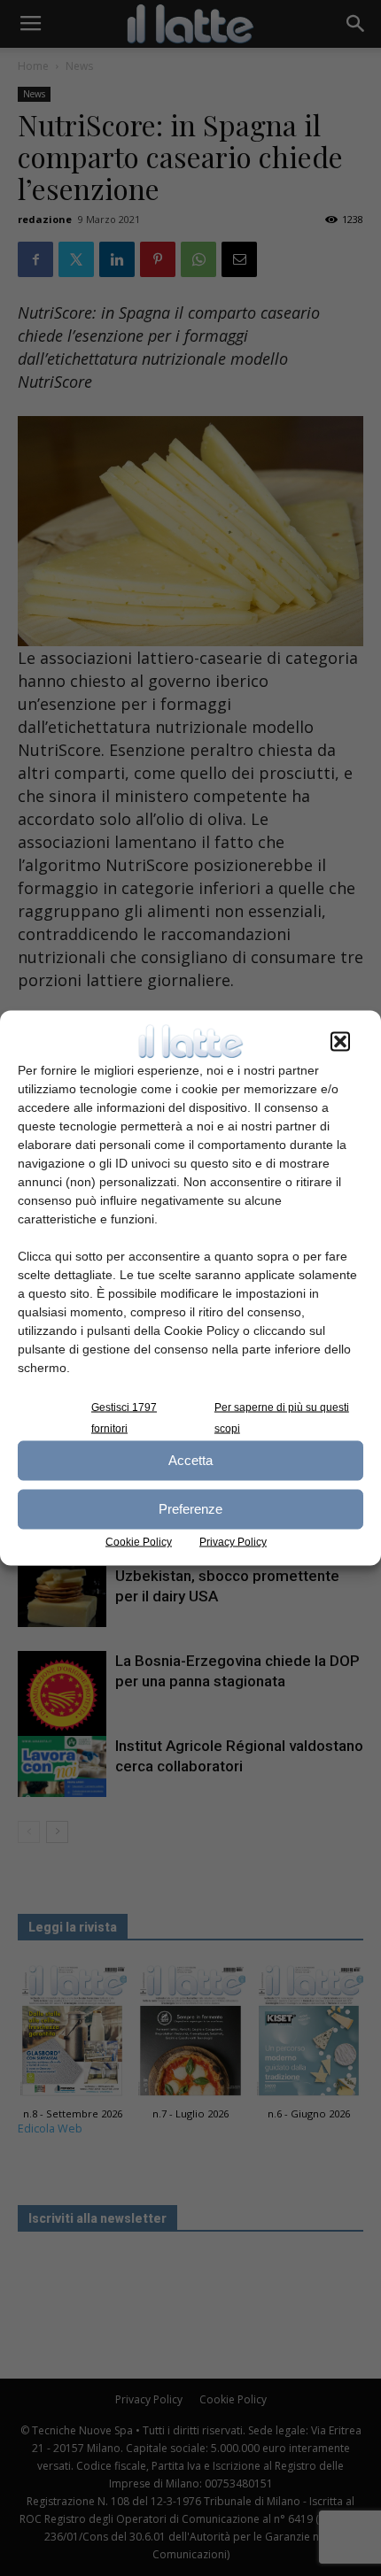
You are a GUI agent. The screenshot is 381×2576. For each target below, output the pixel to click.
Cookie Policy (139, 1541)
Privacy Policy (233, 1541)
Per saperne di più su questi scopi (282, 1417)
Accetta (190, 1460)
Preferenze (190, 1509)
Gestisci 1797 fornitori (124, 1417)
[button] (340, 1041)
